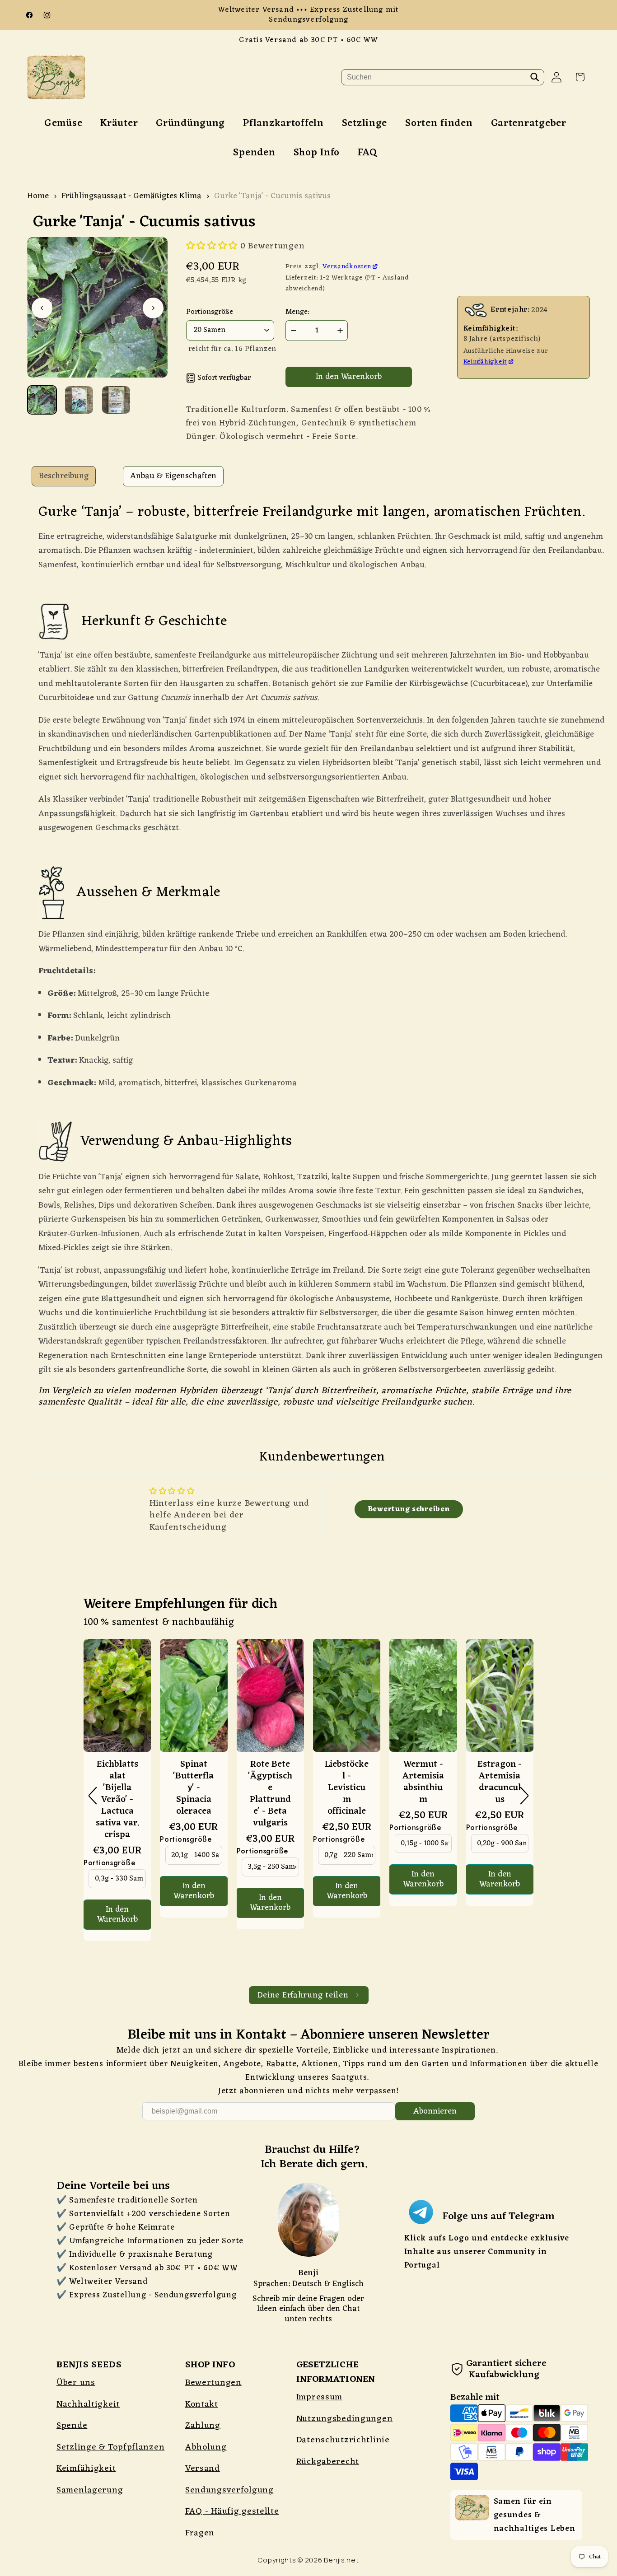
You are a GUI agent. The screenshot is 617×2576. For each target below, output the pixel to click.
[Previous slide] (93, 1796)
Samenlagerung (90, 2490)
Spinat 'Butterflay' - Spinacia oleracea (194, 1788)
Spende (72, 2426)
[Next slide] (153, 308)
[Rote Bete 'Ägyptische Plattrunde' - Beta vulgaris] (270, 1699)
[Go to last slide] (42, 308)
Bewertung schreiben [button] (409, 1509)
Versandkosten (347, 266)
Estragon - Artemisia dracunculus (500, 1782)
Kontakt (202, 2404)
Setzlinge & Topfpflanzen (110, 2447)
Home (38, 196)
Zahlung (203, 2426)
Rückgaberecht (328, 2462)
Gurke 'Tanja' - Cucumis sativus (272, 196)
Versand (203, 2469)
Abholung (206, 2447)
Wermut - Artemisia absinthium (423, 1782)
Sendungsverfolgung (229, 2490)
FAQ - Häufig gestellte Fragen (232, 2522)
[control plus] (341, 331)
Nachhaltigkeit (88, 2404)
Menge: (297, 312)
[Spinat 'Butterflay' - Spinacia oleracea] (194, 1699)
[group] (42, 400)
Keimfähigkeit (485, 362)
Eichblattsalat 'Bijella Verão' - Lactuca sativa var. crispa (117, 1800)
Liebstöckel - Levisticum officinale (347, 1788)
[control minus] (292, 331)
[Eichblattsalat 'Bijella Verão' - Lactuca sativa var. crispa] (117, 1699)
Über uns (76, 2383)
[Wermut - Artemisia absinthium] (423, 1699)
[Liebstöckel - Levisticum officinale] (347, 1699)
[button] (580, 77)
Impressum (319, 2397)
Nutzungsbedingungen (345, 2419)
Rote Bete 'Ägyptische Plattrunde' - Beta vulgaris (270, 1794)
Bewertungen (213, 2383)
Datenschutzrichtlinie (343, 2440)
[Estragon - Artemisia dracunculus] (500, 1699)
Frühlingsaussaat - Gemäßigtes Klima (131, 196)
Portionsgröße (109, 1863)
